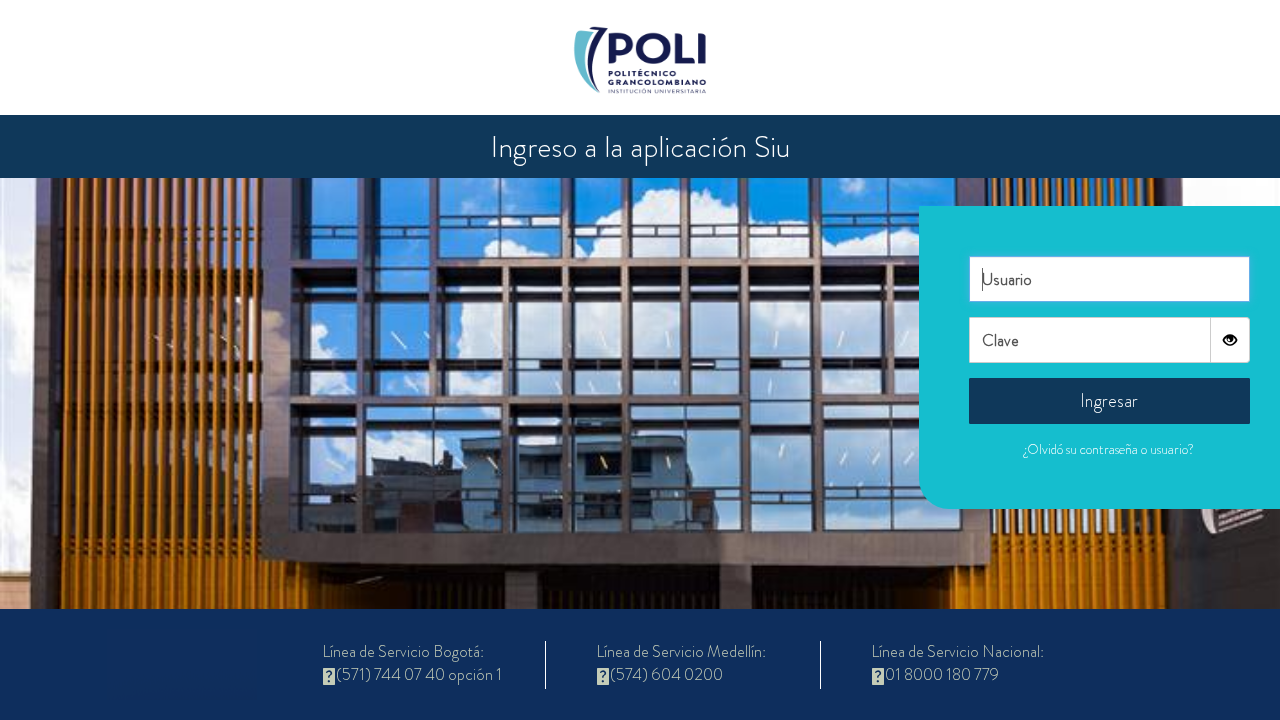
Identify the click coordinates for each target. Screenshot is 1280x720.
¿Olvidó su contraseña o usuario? (1109, 449)
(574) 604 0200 (666, 675)
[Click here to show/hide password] (1230, 340)
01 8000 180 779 (942, 675)
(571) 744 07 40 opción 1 (419, 675)
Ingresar (1109, 401)
